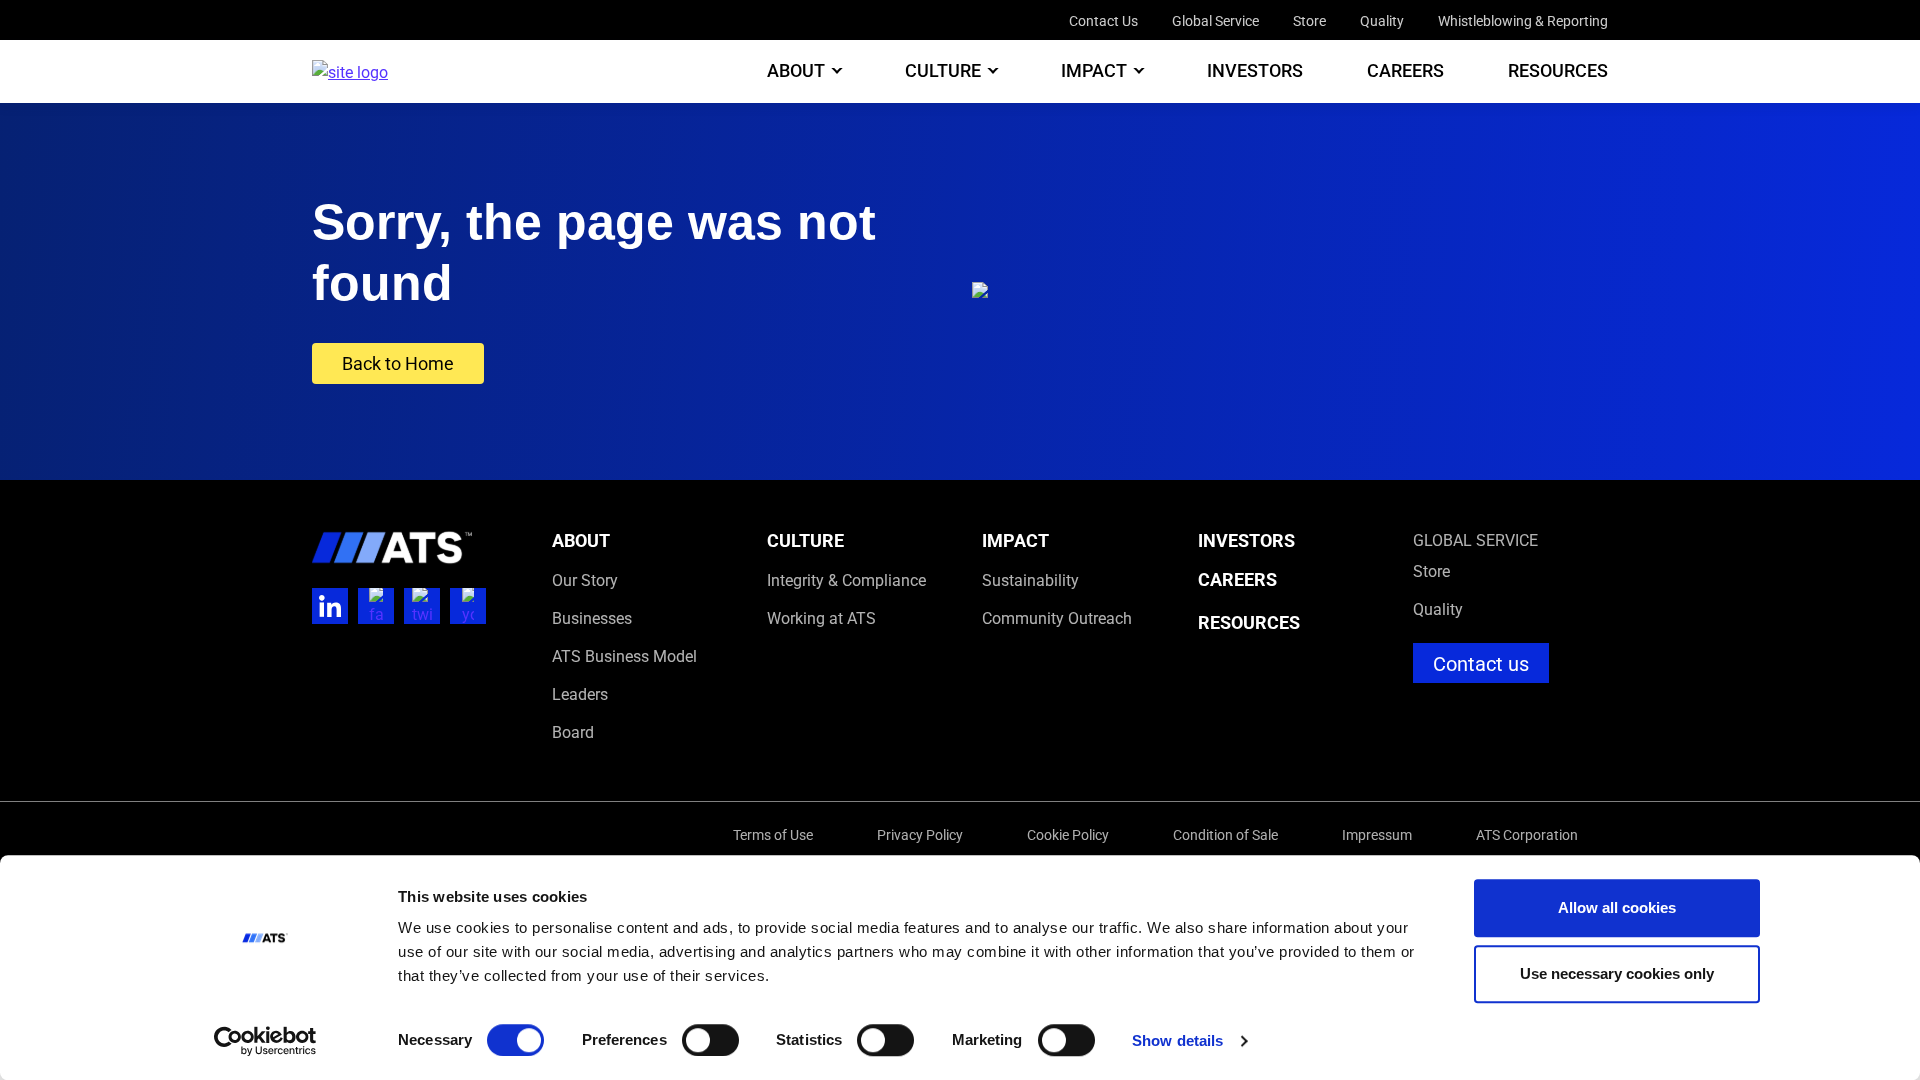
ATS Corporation (1527, 834)
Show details (1177, 1040)
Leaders (580, 693)
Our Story (585, 579)
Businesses (592, 617)
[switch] (710, 1040)
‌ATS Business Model (624, 655)
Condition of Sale (1225, 834)
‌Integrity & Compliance (846, 579)
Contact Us (1103, 20)
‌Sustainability (1030, 579)
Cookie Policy (1068, 834)
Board (573, 731)
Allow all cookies (1617, 907)
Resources (1558, 71)
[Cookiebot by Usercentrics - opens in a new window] (265, 1041)
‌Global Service (1475, 539)
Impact (1094, 71)
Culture (943, 71)
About (796, 71)
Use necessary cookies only (1617, 973)
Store (1309, 20)
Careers (1405, 71)
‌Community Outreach (1057, 617)
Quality (1382, 20)
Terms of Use (773, 834)
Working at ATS (821, 617)
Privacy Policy (920, 834)
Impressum (1377, 834)
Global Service (1215, 20)
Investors (1255, 71)
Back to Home (398, 363)
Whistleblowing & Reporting (1523, 20)
